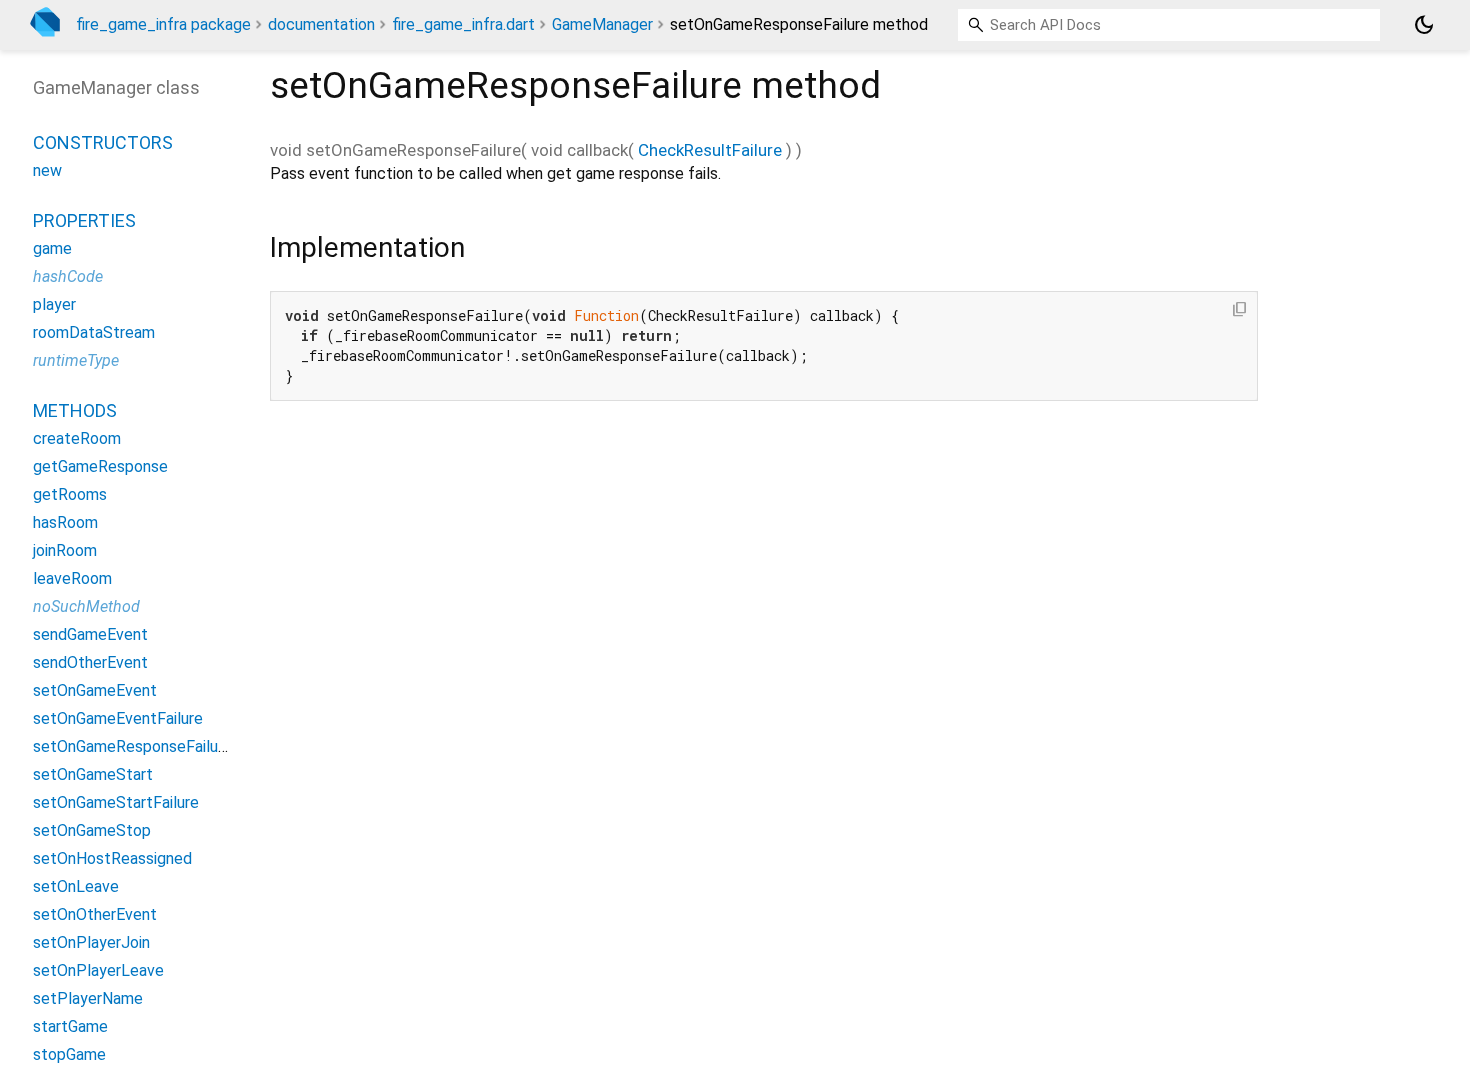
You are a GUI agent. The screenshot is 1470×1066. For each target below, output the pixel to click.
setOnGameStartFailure (116, 802)
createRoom (77, 438)
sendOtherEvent (90, 662)
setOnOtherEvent (95, 914)
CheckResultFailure (710, 150)
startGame (70, 1026)
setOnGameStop (92, 830)
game (52, 248)
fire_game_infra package (163, 24)
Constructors (103, 142)
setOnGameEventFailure (118, 718)
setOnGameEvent (95, 690)
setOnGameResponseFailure (132, 746)
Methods (75, 410)
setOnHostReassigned (112, 858)
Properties (84, 220)
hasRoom (65, 522)
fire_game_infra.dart (463, 24)
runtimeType (76, 360)
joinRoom (65, 550)
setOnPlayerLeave (98, 970)
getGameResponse (100, 466)
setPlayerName (88, 998)
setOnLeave (76, 886)
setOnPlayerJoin (91, 942)
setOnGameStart (93, 774)
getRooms (70, 494)
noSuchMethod (86, 606)
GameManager (602, 24)
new (47, 170)
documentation (321, 24)
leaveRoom (72, 578)
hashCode (68, 276)
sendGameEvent (90, 634)
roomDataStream (94, 332)
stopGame (69, 1054)
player (54, 304)
